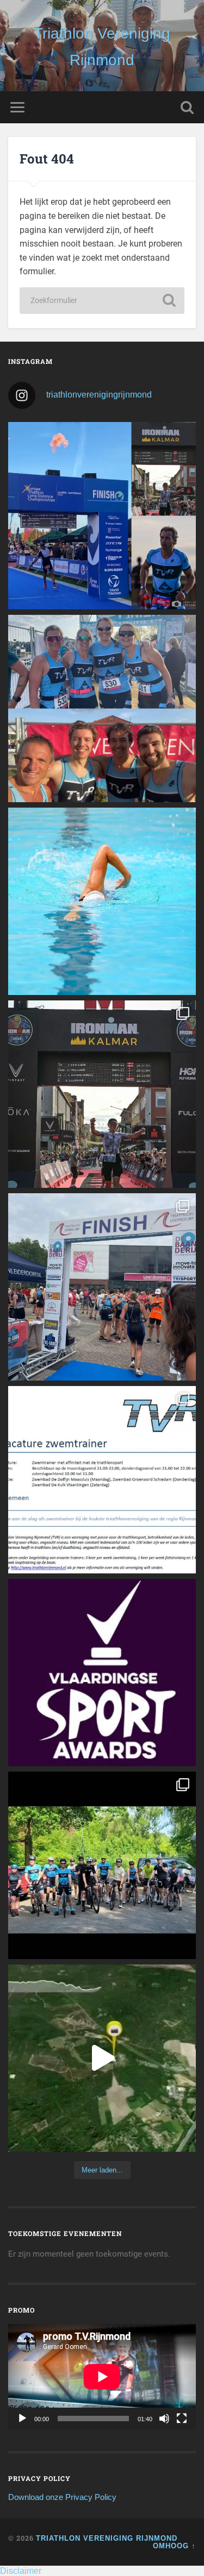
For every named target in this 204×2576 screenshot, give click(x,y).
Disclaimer (21, 2571)
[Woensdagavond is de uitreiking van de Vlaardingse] (102, 1673)
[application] (102, 2377)
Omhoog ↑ (174, 2546)
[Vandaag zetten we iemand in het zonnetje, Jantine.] (102, 1094)
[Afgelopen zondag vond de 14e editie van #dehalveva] (102, 1865)
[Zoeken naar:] (102, 301)
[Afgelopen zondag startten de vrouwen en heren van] (102, 1287)
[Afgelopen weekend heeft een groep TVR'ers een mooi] (102, 2058)
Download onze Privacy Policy (62, 2497)
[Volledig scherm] (182, 2418)
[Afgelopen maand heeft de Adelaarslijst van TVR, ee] (102, 516)
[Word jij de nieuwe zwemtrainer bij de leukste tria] (102, 901)
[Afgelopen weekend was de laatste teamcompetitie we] (102, 708)
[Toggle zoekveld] (187, 107)
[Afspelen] (22, 2418)
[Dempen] (164, 2418)
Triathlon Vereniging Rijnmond (107, 2538)
